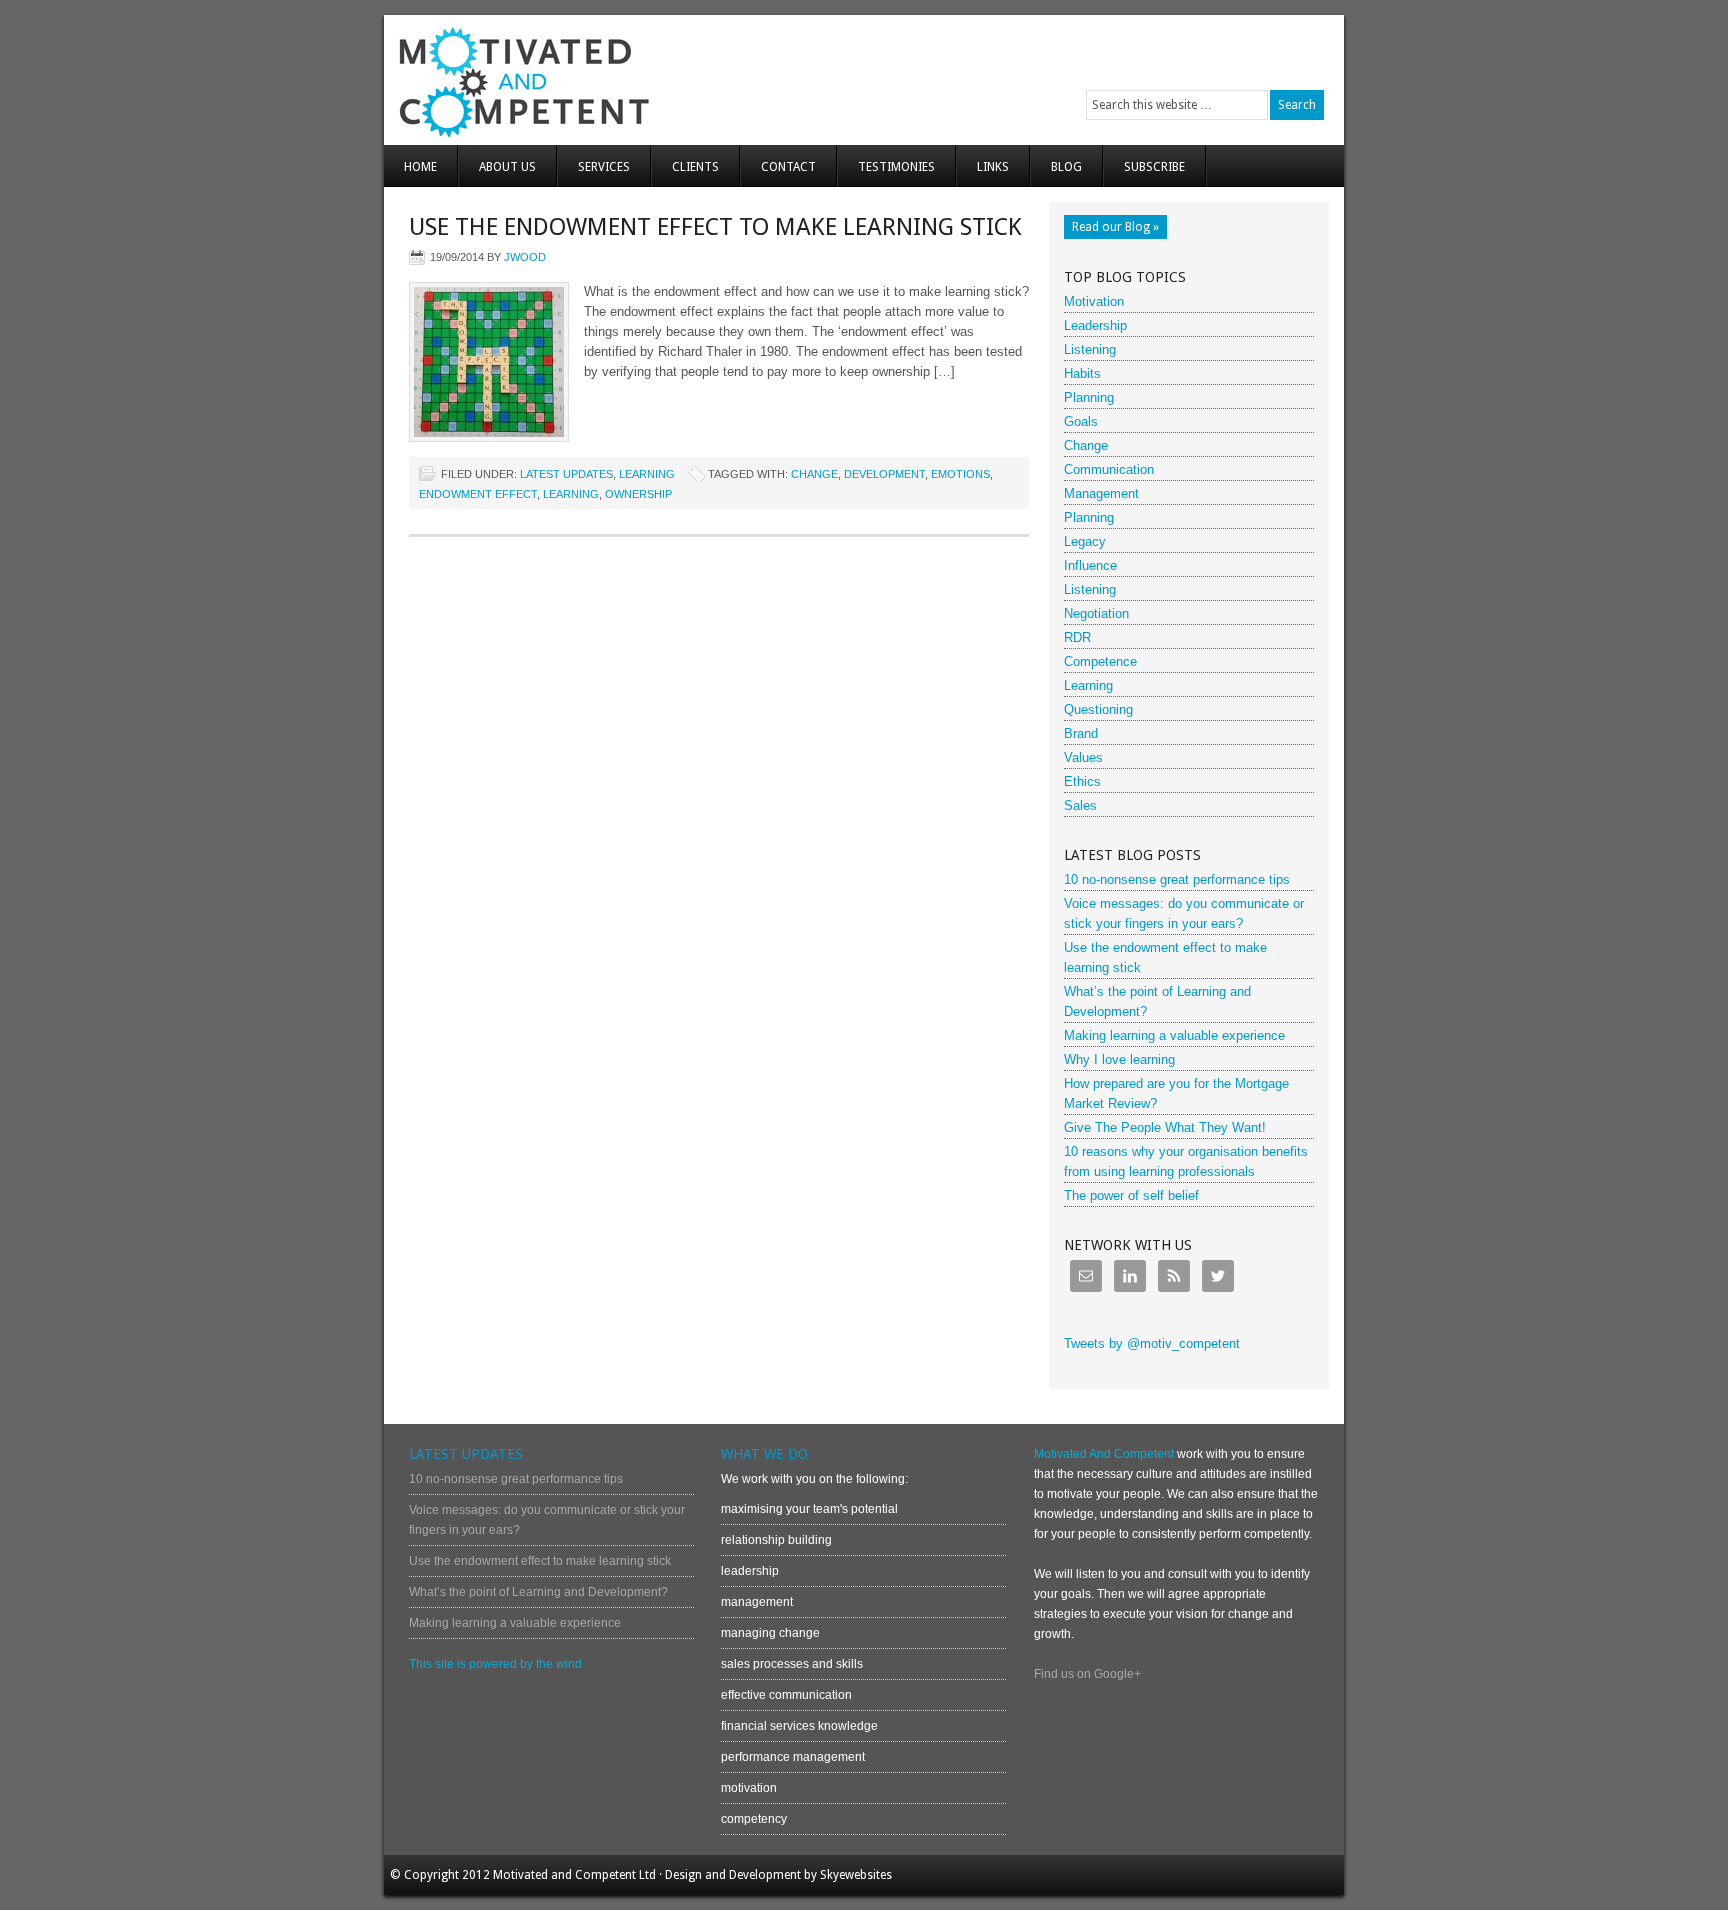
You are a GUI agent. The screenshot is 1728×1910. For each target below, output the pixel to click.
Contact (788, 167)
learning (571, 494)
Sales (1080, 805)
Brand (1081, 733)
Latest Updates (566, 474)
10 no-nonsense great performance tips (1177, 879)
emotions (960, 474)
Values (1083, 757)
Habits (1082, 373)
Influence (1090, 565)
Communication (1109, 469)
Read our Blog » (1115, 227)
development (884, 474)
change (814, 474)
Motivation (1094, 301)
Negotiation (1096, 613)
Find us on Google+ (1087, 1674)
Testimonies (896, 167)
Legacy (1085, 541)
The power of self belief (1131, 1195)
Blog (1066, 167)
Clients (695, 167)
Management (1101, 493)
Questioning (1098, 709)
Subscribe (1154, 167)
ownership (638, 494)
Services (604, 167)
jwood (525, 257)
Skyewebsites (856, 1875)
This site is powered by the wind (495, 1664)
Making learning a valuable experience (1174, 1035)
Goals (1081, 421)
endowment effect (478, 494)
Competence (1100, 661)
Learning (647, 474)
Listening (1090, 349)
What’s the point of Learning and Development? (538, 1592)
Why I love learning (1119, 1059)
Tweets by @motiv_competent (1152, 1343)
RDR (1077, 637)
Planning (1089, 397)
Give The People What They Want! (1165, 1127)
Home (420, 167)
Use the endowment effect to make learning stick (715, 227)
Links (993, 167)
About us (507, 167)
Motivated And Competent (621, 80)
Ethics (1082, 781)
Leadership (1095, 325)
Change (1086, 445)
